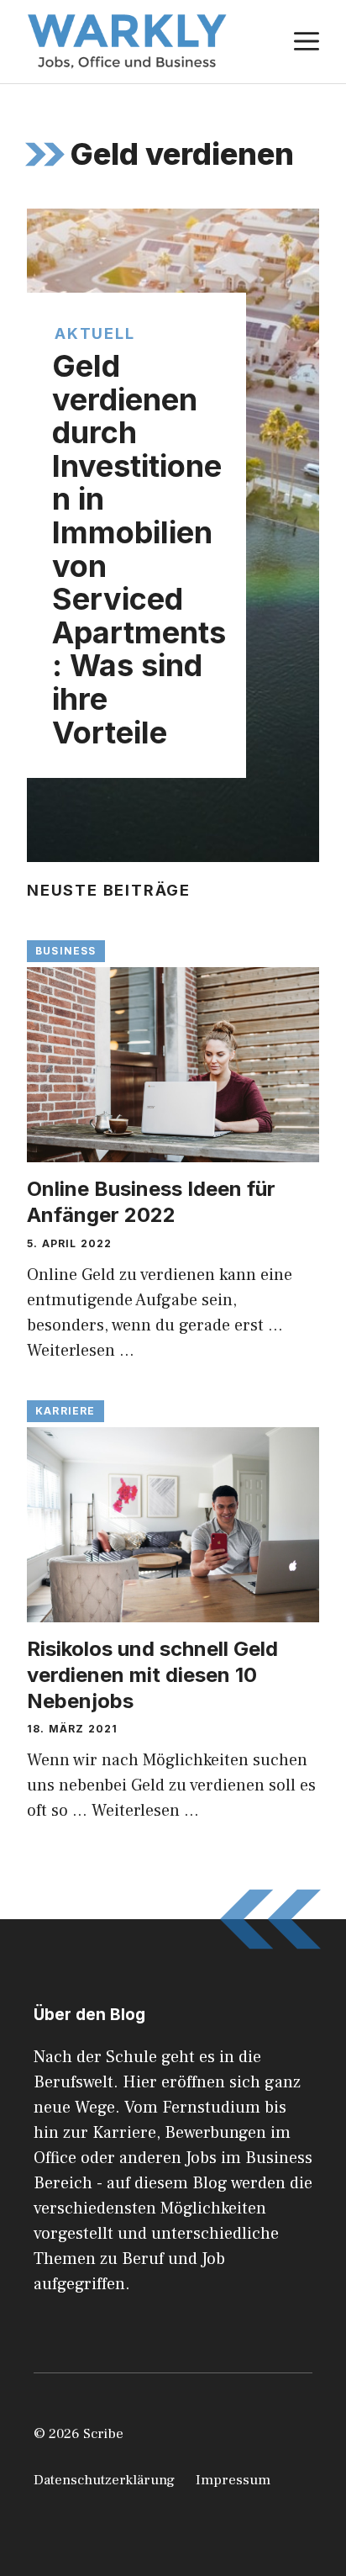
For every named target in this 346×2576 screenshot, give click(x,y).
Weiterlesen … (81, 1351)
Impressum (233, 2480)
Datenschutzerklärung (104, 2480)
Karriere (66, 1411)
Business (66, 951)
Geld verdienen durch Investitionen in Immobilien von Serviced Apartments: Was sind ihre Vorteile (139, 549)
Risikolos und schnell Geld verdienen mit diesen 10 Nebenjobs (152, 1675)
